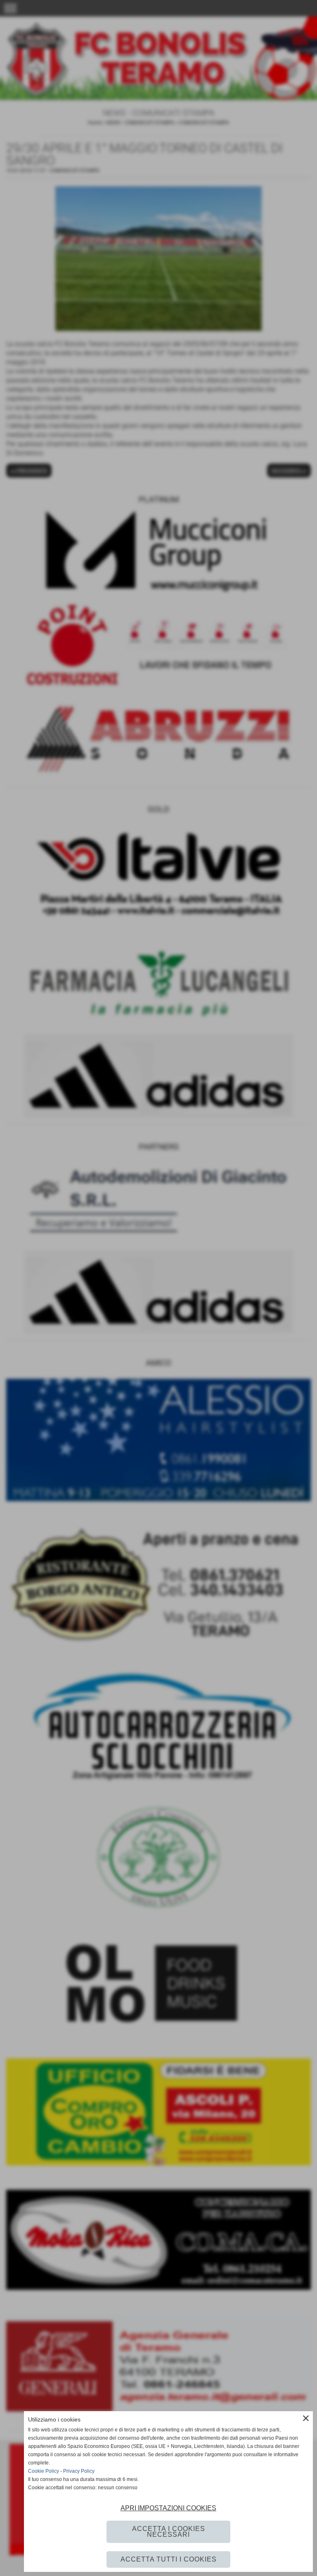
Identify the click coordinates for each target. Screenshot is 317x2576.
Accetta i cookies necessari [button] (169, 2532)
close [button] (306, 2418)
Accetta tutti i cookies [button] (169, 2559)
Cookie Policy (44, 2471)
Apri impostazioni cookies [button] (168, 2508)
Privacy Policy (79, 2471)
